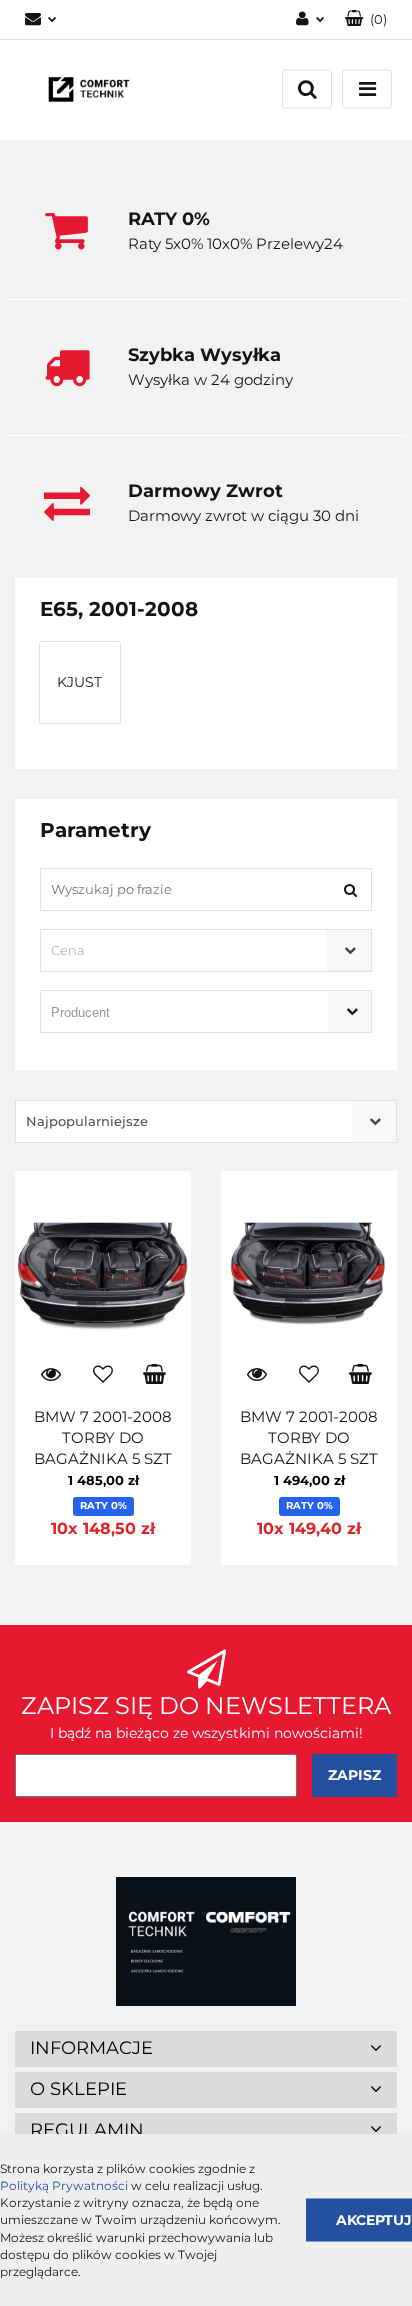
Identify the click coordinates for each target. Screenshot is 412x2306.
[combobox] (206, 950)
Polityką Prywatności (64, 2185)
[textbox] (188, 950)
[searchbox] (177, 1013)
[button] (366, 19)
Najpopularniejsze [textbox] (87, 1121)
